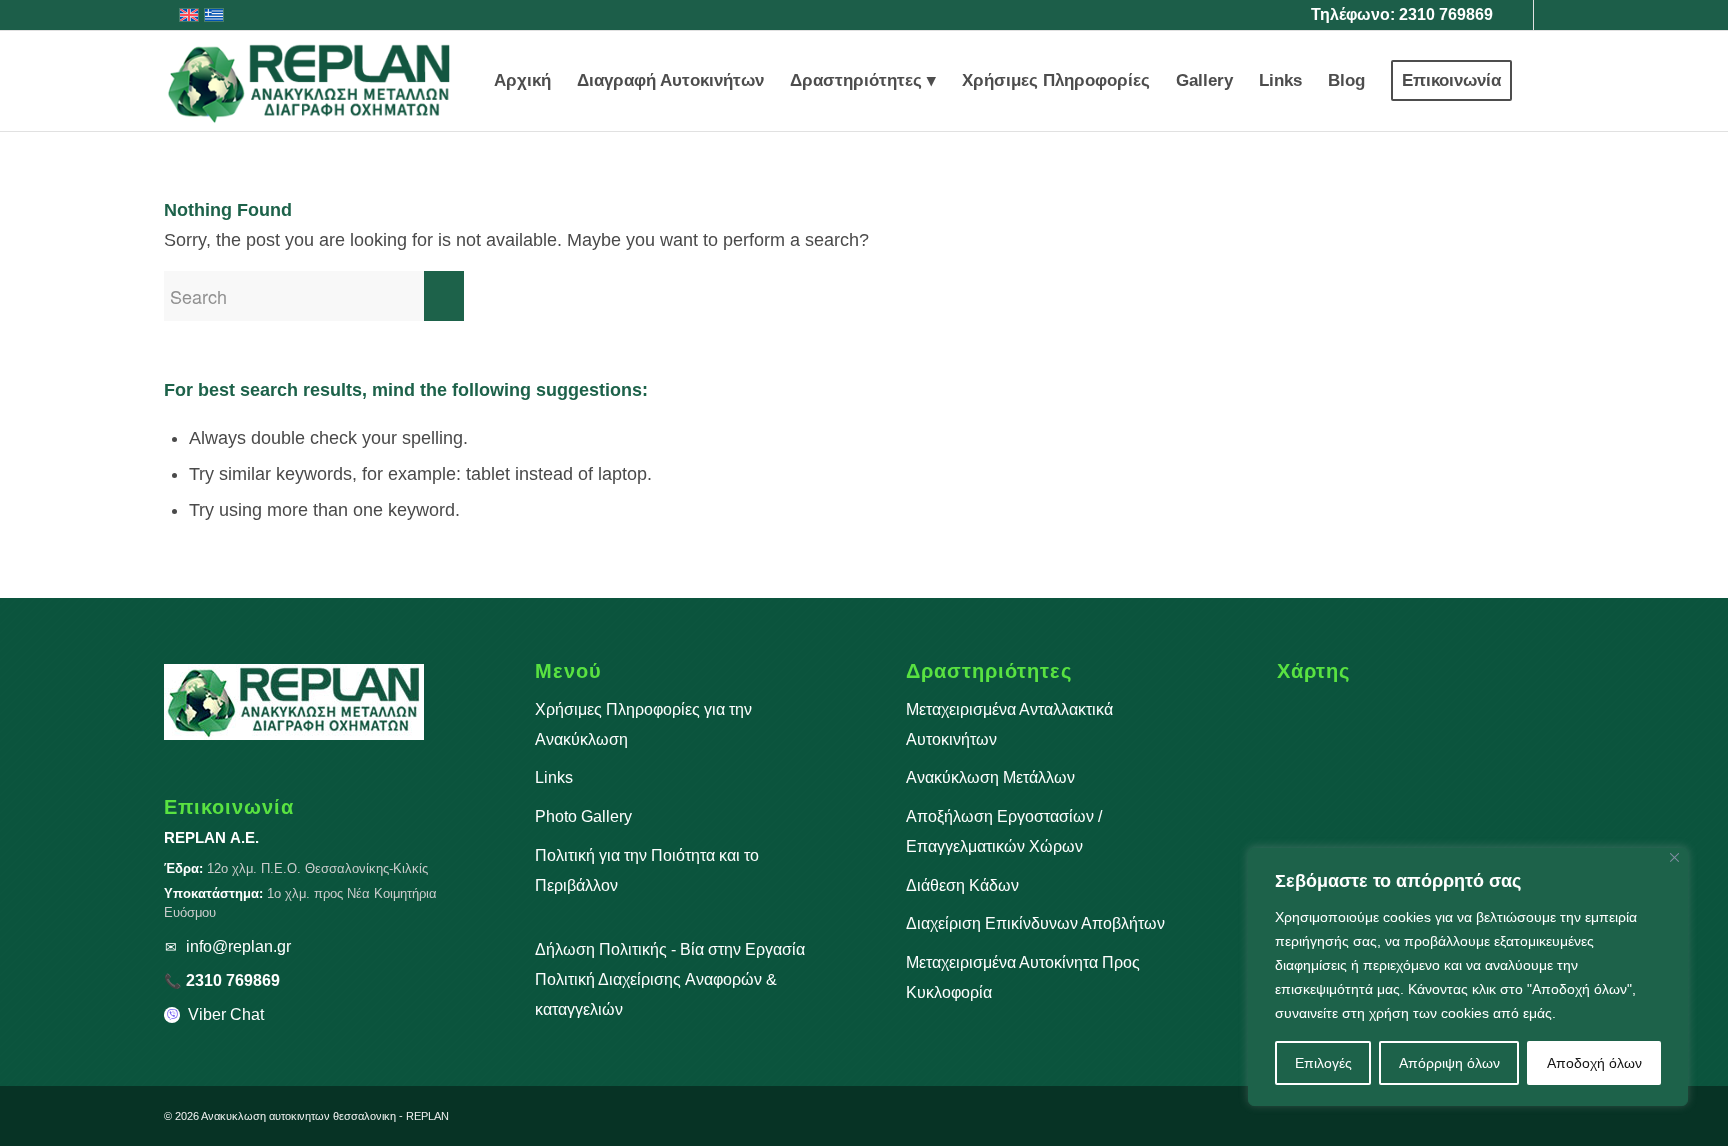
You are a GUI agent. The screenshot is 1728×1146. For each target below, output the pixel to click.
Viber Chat (226, 1014)
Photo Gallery (583, 816)
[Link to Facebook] (1518, 15)
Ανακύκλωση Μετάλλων (990, 777)
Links (554, 777)
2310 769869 (1446, 14)
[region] (1468, 977)
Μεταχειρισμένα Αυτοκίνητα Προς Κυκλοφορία (1023, 977)
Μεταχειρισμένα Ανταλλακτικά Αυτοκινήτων (1009, 724)
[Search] (1544, 81)
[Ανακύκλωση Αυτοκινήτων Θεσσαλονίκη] (310, 81)
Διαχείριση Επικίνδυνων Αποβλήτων (1035, 923)
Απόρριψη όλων (1449, 1063)
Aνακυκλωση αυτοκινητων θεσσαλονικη (298, 1116)
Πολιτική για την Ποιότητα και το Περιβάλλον (647, 870)
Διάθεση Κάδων (962, 885)
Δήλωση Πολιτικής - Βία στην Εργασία (670, 949)
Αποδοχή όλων (1594, 1063)
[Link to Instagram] (1549, 15)
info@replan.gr (238, 946)
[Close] (1674, 857)
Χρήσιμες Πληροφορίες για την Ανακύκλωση (643, 724)
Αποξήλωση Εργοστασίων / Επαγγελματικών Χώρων (1004, 831)
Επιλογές (1323, 1063)
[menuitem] (522, 81)
